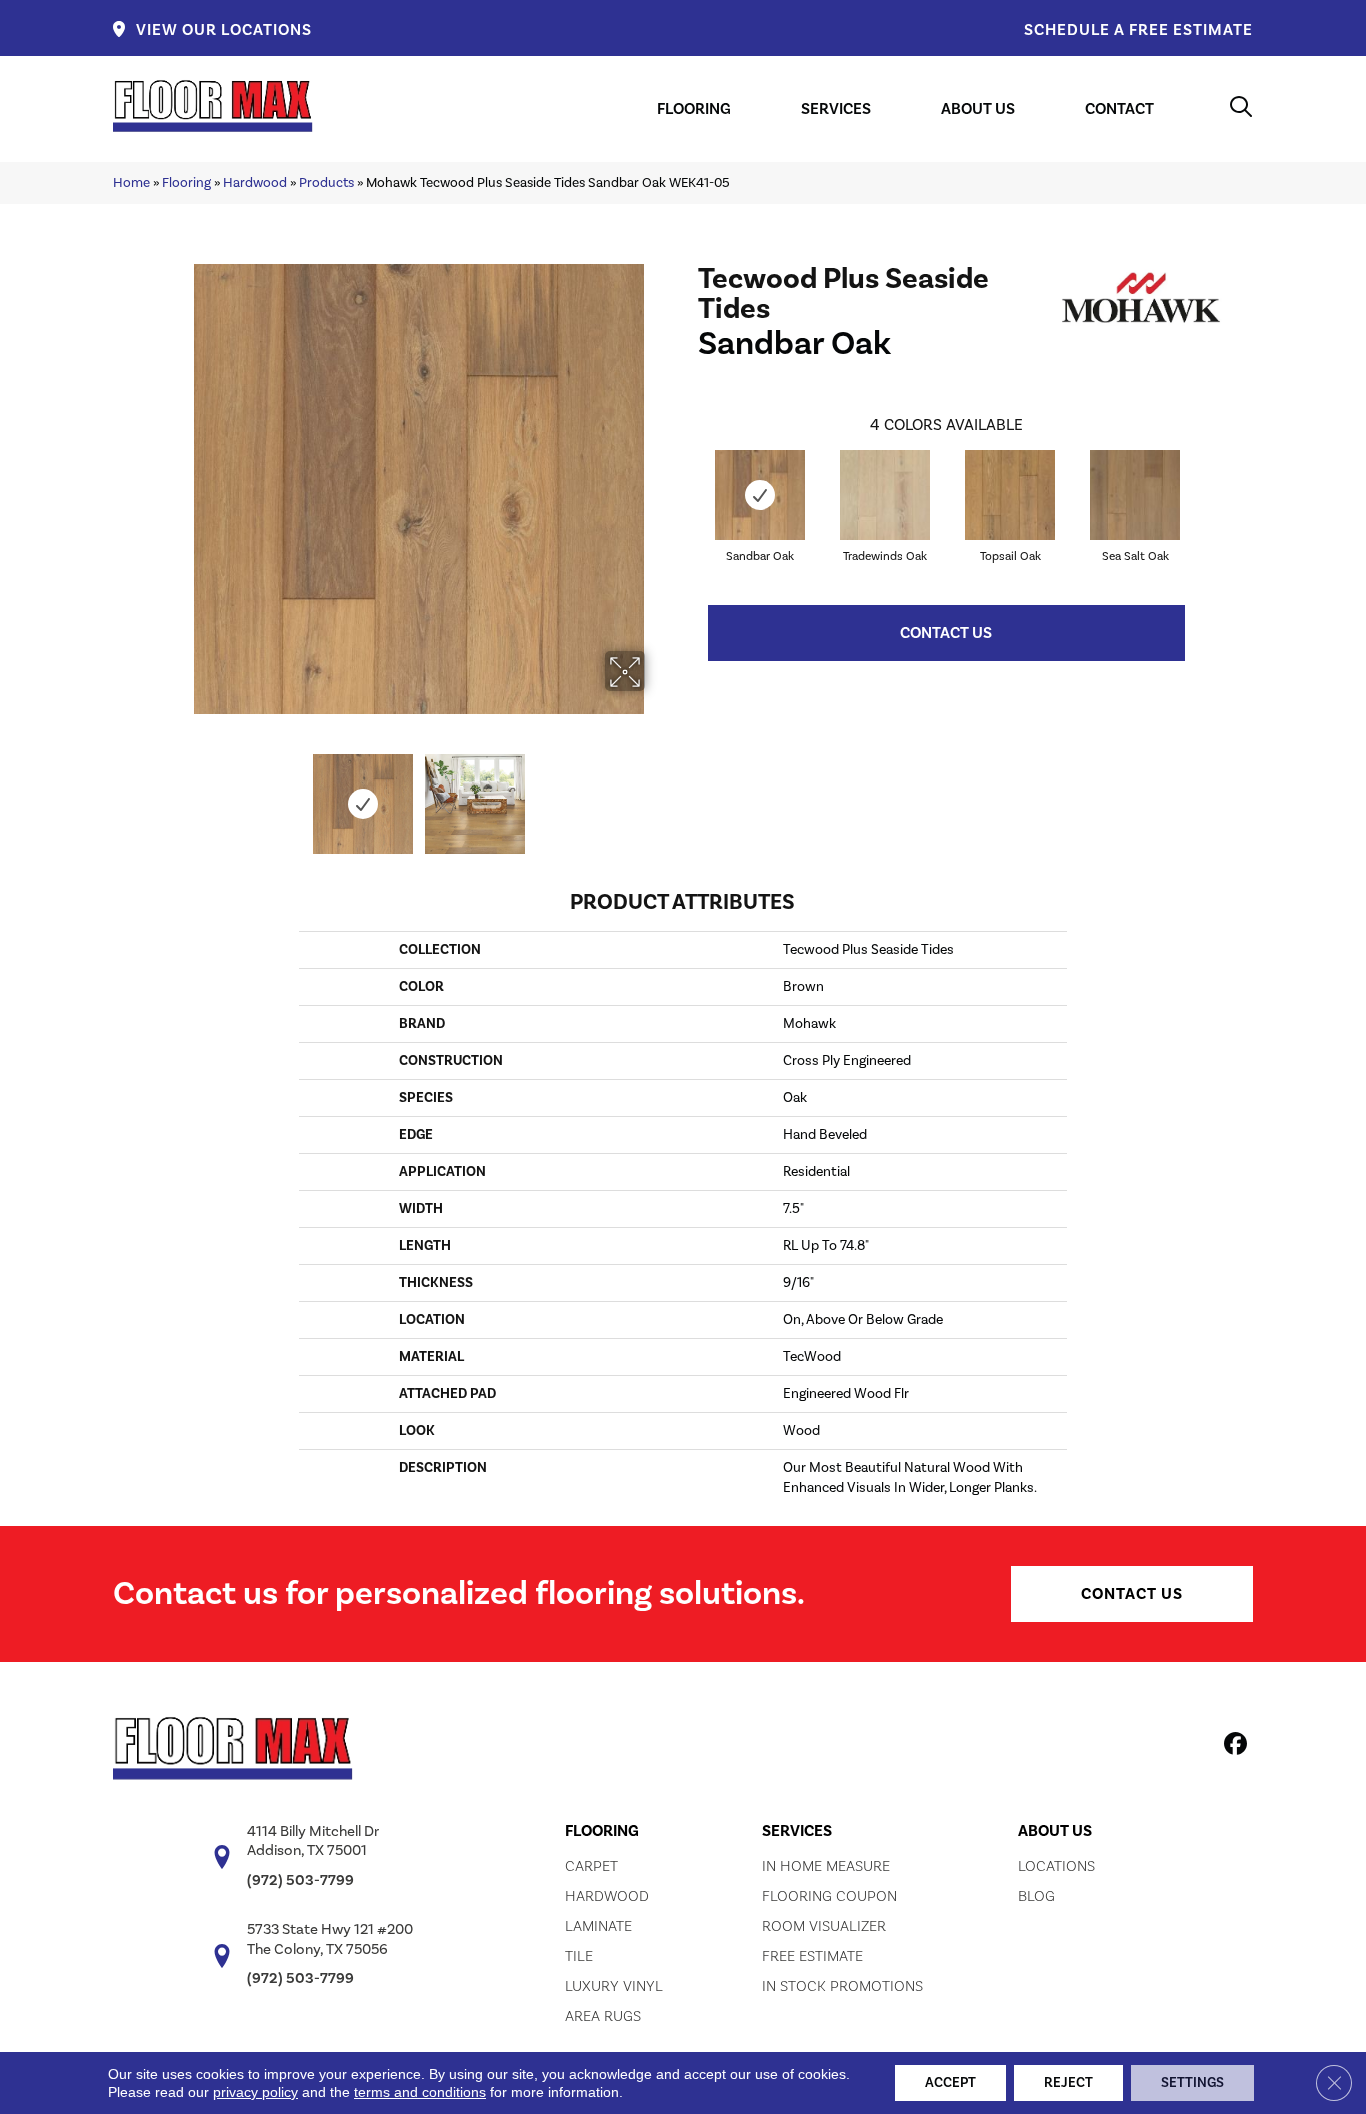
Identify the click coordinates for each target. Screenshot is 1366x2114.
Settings (1192, 2083)
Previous (181, 794)
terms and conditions (420, 2092)
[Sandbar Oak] (760, 495)
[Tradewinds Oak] (885, 495)
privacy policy (255, 2092)
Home (131, 182)
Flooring (186, 182)
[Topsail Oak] (1010, 495)
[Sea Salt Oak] (1135, 495)
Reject (1068, 2083)
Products (326, 182)
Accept (950, 2083)
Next (658, 794)
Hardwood (255, 182)
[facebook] (1232, 1747)
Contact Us (946, 633)
